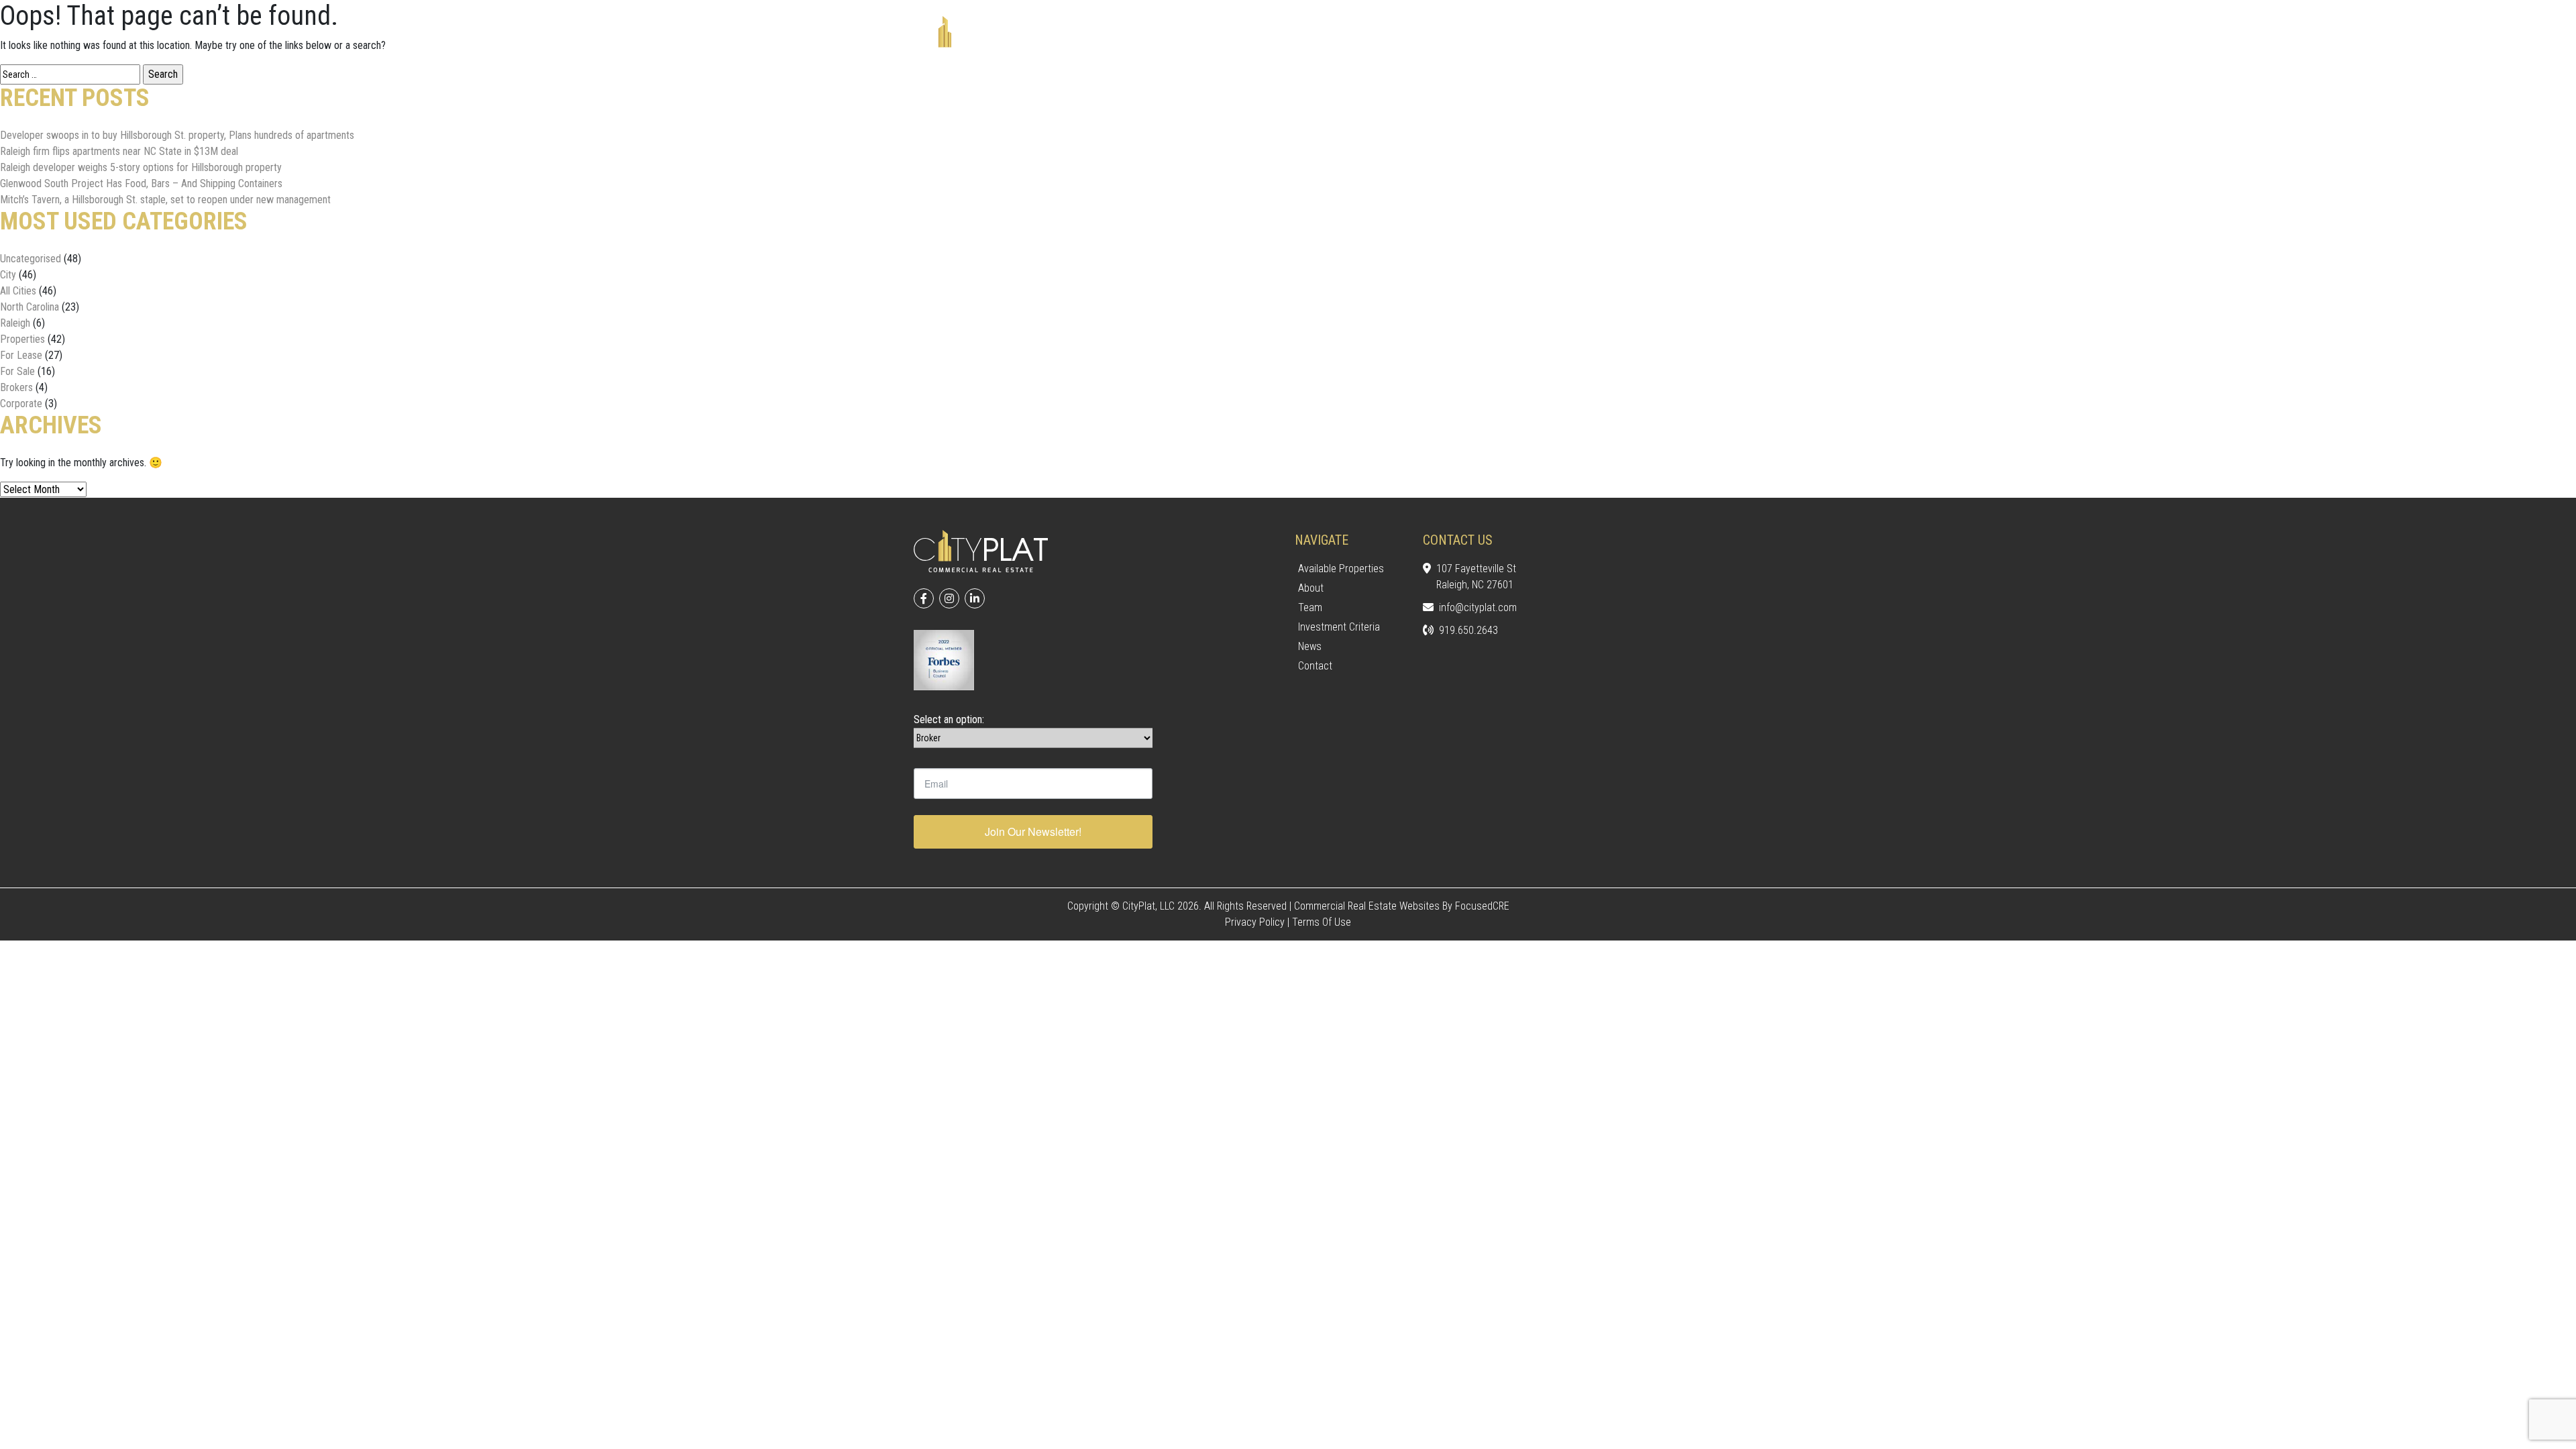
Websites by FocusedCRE (1454, 906)
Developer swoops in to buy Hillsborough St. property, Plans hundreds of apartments (177, 135)
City (8, 275)
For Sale (17, 371)
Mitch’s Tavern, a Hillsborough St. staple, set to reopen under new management (165, 200)
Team (1310, 607)
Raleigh (15, 323)
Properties (22, 339)
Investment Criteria (1339, 627)
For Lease (21, 355)
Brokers (16, 387)
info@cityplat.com (1478, 607)
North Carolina (30, 307)
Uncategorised (31, 259)
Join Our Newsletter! (1033, 831)
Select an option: (949, 719)
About (1311, 588)
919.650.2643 (1468, 630)
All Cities (18, 291)
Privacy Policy (1255, 922)
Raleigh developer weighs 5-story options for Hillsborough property (141, 167)
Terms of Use (1322, 922)
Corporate (21, 404)
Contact (1315, 666)
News (1310, 646)
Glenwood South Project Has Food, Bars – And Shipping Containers (141, 183)
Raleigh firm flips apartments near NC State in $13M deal (119, 151)
